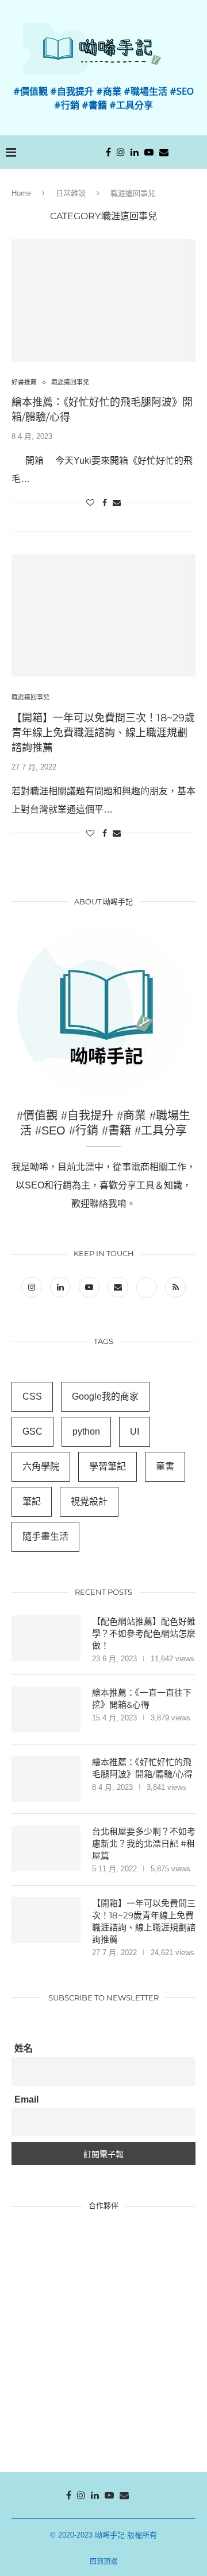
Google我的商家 (105, 1396)
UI (135, 1431)
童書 (165, 1466)
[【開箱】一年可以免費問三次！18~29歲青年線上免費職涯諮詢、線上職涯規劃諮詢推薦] (103, 615)
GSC (32, 1431)
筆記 (32, 1501)
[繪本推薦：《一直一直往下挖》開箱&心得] (46, 1709)
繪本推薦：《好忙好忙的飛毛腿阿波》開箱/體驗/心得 (142, 1768)
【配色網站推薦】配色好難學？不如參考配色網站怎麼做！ (144, 1633)
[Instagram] (121, 152)
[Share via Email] (117, 503)
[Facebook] (108, 152)
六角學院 (41, 1466)
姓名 (24, 2048)
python (86, 1431)
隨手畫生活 (45, 1536)
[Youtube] (149, 152)
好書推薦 (24, 382)
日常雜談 (71, 193)
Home (21, 193)
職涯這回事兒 (70, 382)
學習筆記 (108, 1466)
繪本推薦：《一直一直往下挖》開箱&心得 (142, 1699)
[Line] (178, 152)
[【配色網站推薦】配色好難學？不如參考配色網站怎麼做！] (46, 1638)
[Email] (164, 152)
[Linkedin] (135, 152)
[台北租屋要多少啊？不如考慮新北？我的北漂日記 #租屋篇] (46, 1848)
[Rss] (175, 1287)
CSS (32, 1396)
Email (26, 2099)
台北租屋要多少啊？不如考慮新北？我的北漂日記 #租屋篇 (144, 1843)
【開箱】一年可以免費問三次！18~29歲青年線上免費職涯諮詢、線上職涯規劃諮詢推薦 (103, 733)
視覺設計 (89, 1501)
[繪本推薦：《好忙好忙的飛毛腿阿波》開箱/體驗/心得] (103, 300)
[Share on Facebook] (105, 503)
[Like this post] (90, 503)
